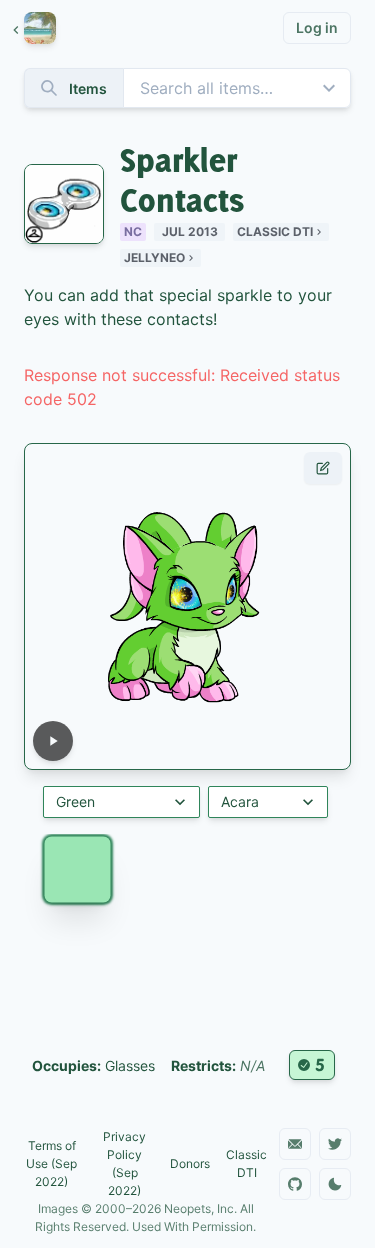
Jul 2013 (190, 231)
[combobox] (187, 88)
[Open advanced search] (329, 88)
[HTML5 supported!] (312, 1065)
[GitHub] (295, 1184)
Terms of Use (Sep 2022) (51, 1163)
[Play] (53, 741)
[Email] (295, 1144)
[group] (44, 28)
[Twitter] (335, 1144)
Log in (317, 27)
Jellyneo (154, 257)
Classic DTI (275, 231)
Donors (190, 1163)
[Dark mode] (335, 1184)
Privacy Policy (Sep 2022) (124, 1163)
